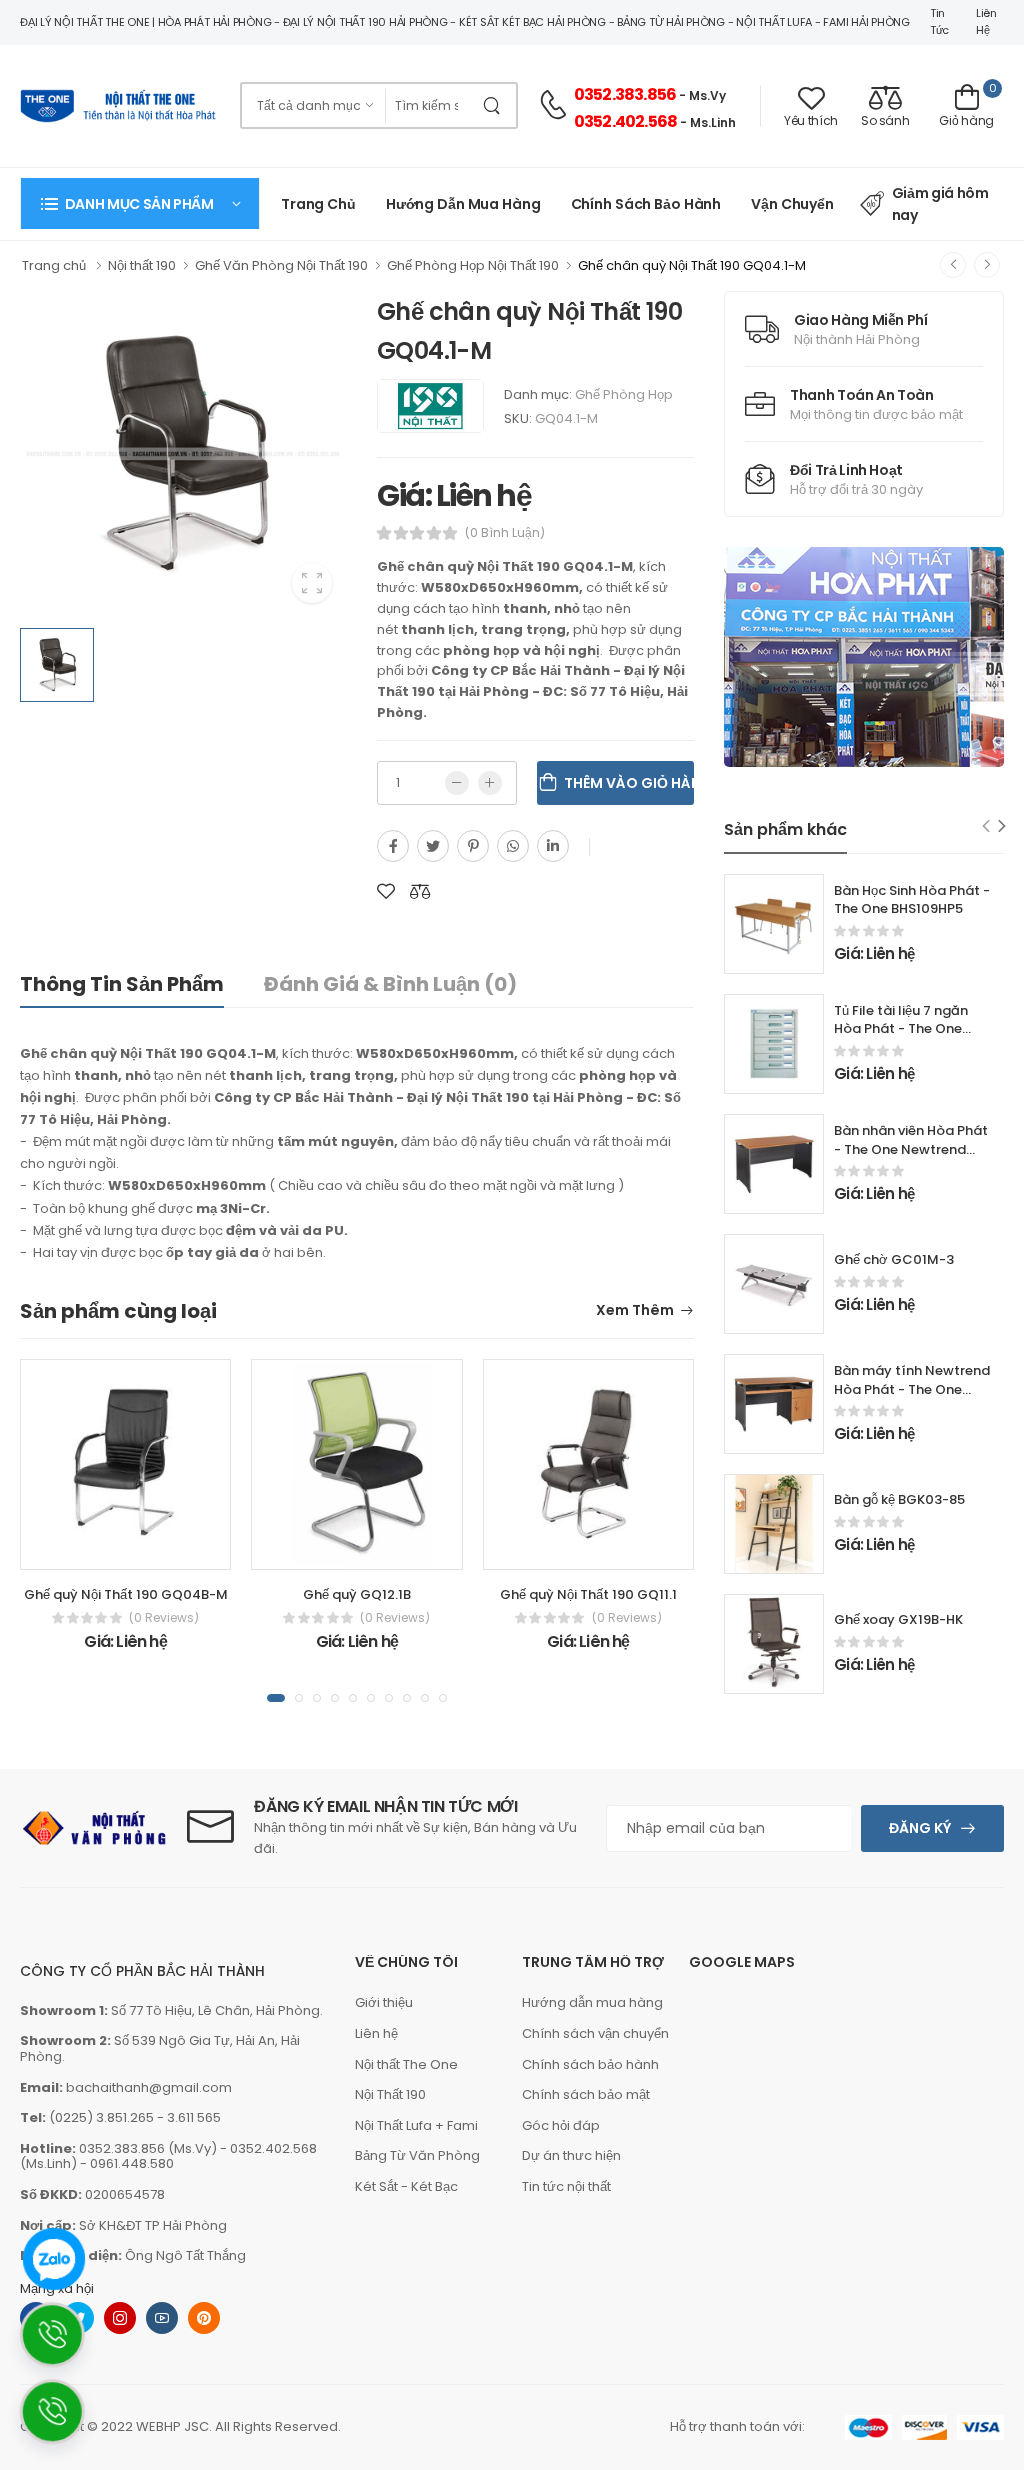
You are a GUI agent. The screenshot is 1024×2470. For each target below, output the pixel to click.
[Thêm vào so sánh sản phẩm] (420, 891)
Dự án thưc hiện (571, 2155)
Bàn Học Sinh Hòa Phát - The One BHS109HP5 (912, 900)
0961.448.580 (132, 2163)
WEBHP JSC (172, 2426)
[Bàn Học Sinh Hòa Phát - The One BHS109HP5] (774, 924)
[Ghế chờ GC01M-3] (774, 1284)
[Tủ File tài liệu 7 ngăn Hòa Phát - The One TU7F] (774, 1044)
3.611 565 (194, 2117)
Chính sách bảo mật (586, 2094)
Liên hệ (986, 22)
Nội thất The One (406, 2064)
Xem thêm (635, 1311)
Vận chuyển (792, 204)
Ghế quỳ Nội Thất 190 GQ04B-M (126, 1594)
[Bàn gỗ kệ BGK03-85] (774, 1524)
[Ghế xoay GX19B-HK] (774, 1644)
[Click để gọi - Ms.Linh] (63, 2343)
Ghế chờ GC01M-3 (894, 1259)
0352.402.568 (625, 121)
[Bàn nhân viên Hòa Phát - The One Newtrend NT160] (774, 1164)
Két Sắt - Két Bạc (406, 2186)
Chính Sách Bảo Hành (646, 204)
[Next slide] (1002, 826)
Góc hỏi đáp (561, 2125)
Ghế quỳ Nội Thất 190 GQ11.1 (588, 1594)
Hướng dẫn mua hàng (463, 204)
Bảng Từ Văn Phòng (417, 2155)
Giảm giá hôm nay (940, 204)
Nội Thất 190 (390, 2094)
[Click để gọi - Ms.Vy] (63, 2420)
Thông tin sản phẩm (122, 984)
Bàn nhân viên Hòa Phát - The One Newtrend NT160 (911, 1149)
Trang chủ (318, 204)
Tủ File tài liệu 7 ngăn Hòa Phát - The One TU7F (901, 1029)
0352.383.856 (625, 94)
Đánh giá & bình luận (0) (390, 984)
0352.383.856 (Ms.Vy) (148, 2148)
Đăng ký (920, 1828)
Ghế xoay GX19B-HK (898, 1619)
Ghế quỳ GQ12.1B (357, 1594)
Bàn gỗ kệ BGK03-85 (899, 1499)
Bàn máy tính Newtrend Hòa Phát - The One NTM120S (912, 1389)
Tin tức (939, 22)
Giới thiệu (384, 2002)
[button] (140, 203)
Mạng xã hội (57, 2288)
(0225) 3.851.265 (101, 2117)
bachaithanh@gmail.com (149, 2087)
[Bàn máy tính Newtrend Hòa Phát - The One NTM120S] (774, 1404)
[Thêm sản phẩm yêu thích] (386, 891)
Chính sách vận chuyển (595, 2033)
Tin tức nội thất (566, 2186)
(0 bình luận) (505, 533)
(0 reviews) (164, 1618)
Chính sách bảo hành (590, 2064)
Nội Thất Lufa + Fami (416, 2125)
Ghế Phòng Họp (624, 394)
